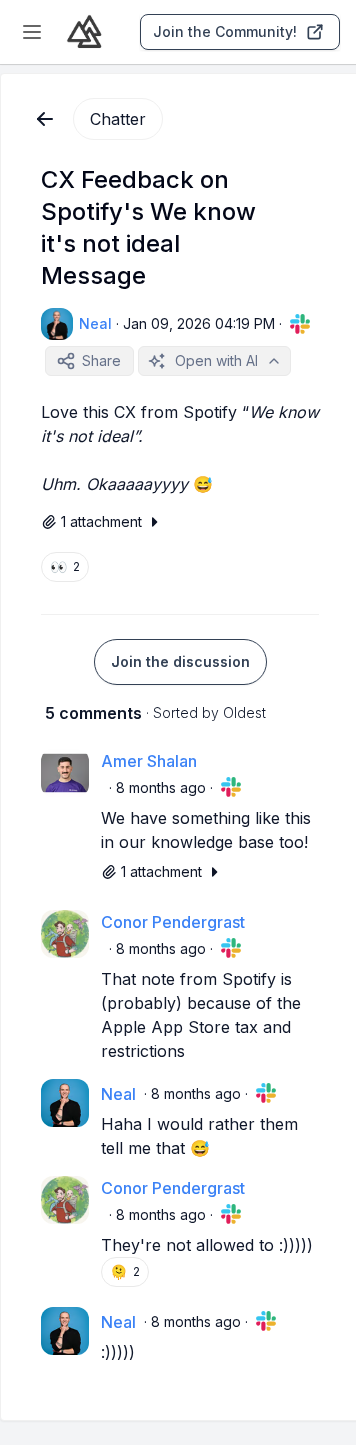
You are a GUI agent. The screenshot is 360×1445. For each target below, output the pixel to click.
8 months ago (161, 787)
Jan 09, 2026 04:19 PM (199, 323)
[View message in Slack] (300, 324)
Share (101, 360)
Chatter (118, 119)
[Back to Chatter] (45, 119)
